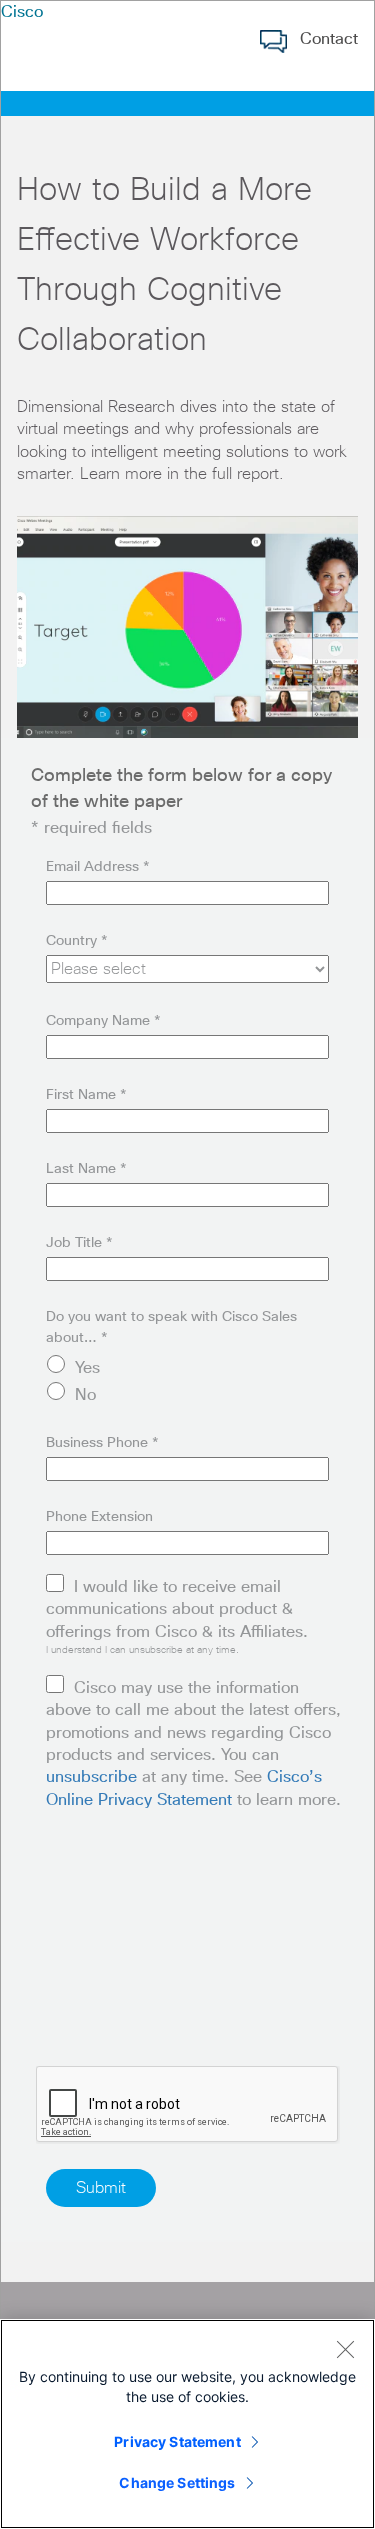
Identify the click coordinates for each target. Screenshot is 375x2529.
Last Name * (86, 1169)
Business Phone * (102, 1443)
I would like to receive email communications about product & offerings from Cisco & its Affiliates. (177, 1609)
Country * (77, 941)
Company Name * (103, 1021)
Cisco (22, 12)
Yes (87, 1368)
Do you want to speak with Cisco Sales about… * (171, 1327)
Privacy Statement (177, 2441)
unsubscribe (91, 1777)
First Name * (86, 1095)
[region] (187, 2424)
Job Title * (79, 1243)
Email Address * (98, 867)
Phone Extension (99, 1517)
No (85, 1395)
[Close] (345, 2349)
